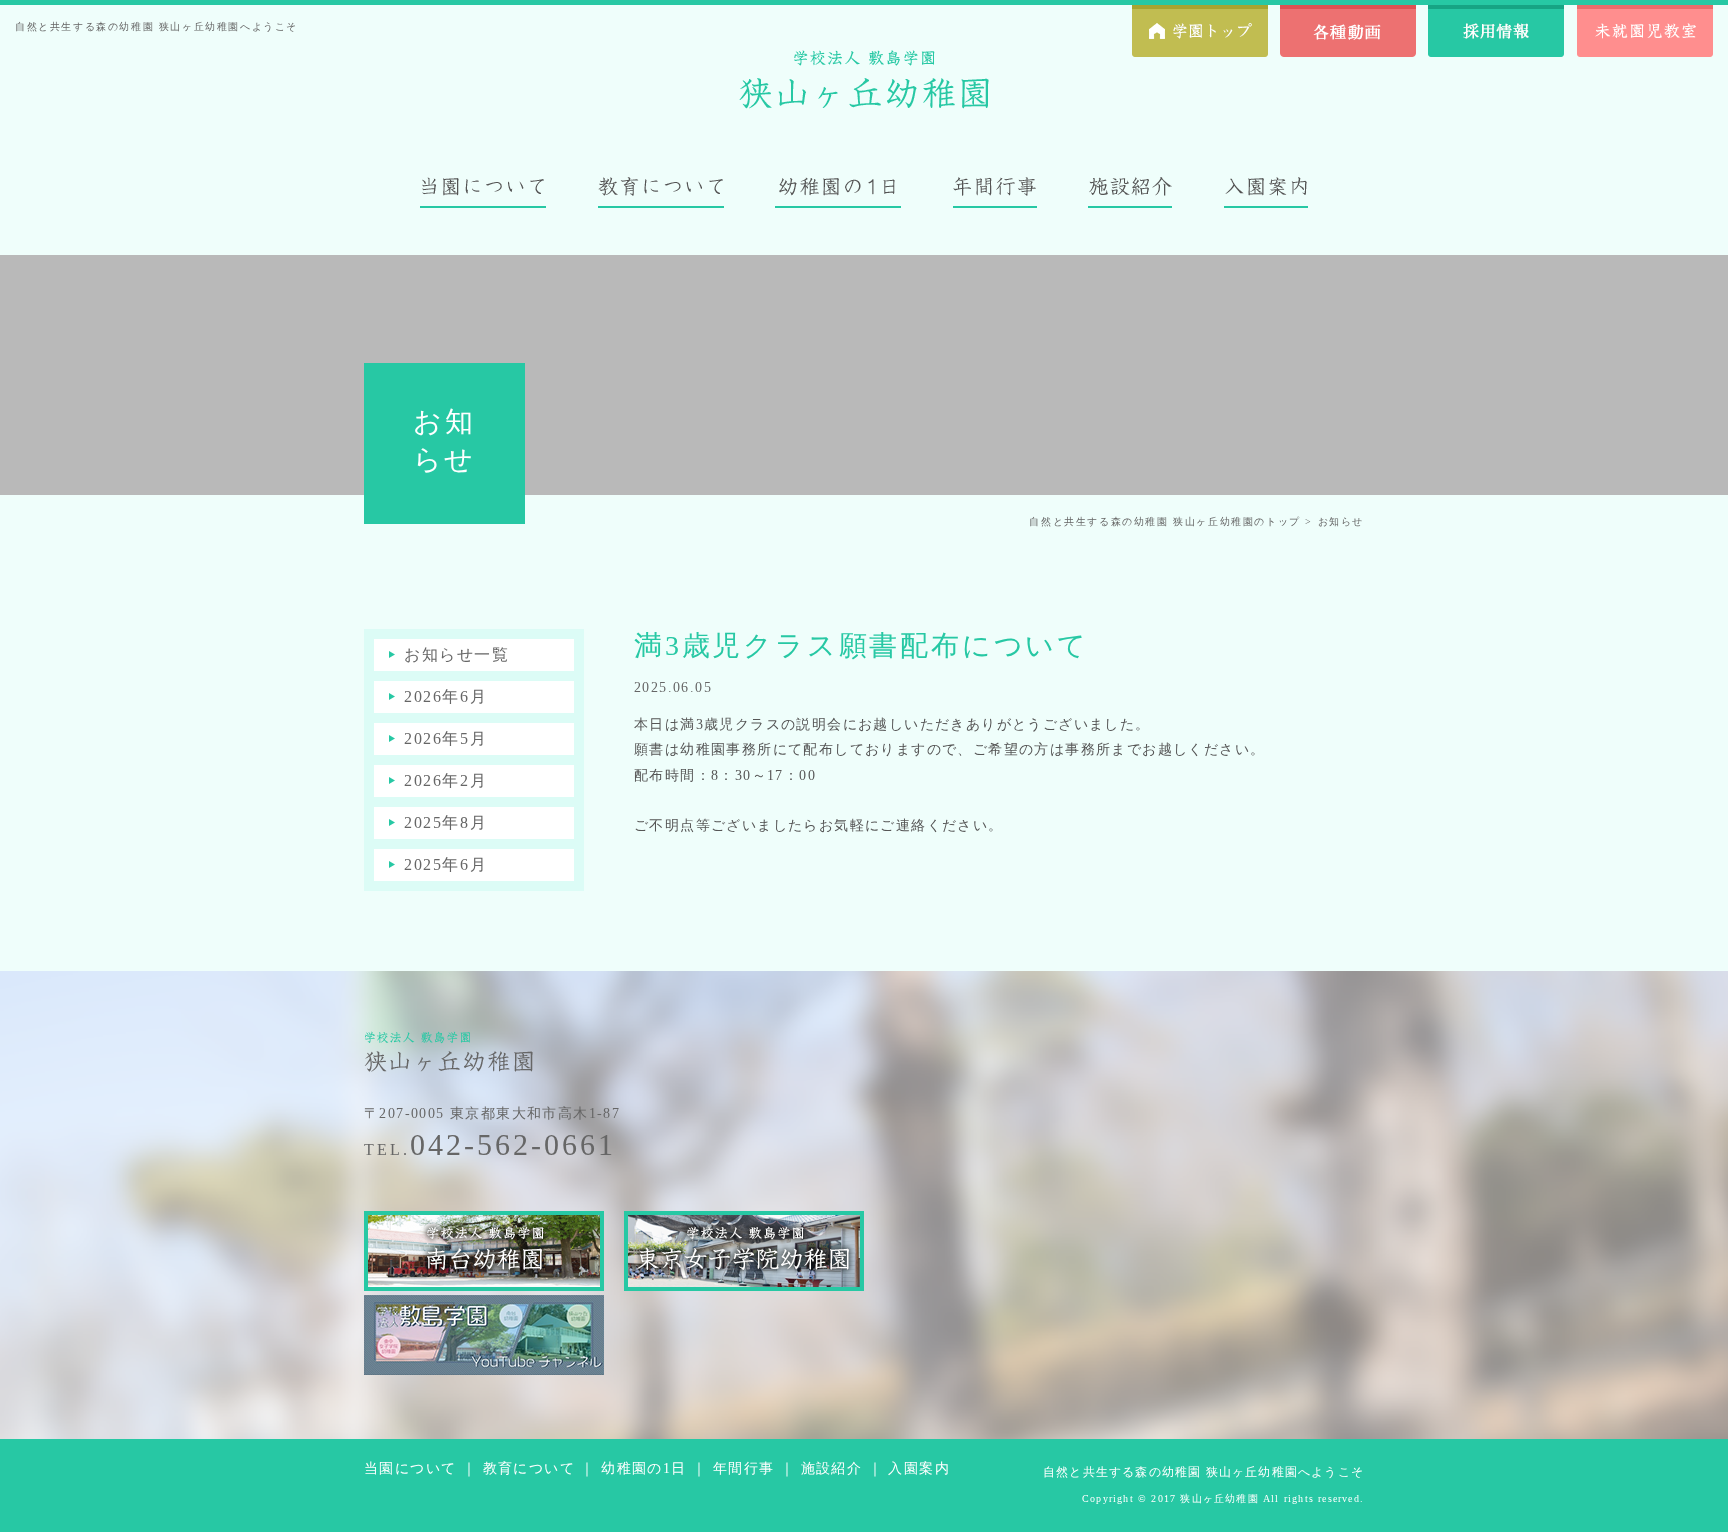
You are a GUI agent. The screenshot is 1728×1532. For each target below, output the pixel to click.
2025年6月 (445, 864)
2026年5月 (445, 738)
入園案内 (919, 1468)
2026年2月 (445, 780)
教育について (529, 1468)
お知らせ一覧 (457, 654)
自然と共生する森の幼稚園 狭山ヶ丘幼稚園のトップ (1164, 521)
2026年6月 (445, 696)
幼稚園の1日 (643, 1468)
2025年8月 (445, 822)
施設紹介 (832, 1468)
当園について (410, 1468)
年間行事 (744, 1468)
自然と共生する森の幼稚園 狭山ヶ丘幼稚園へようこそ (1203, 1472)
